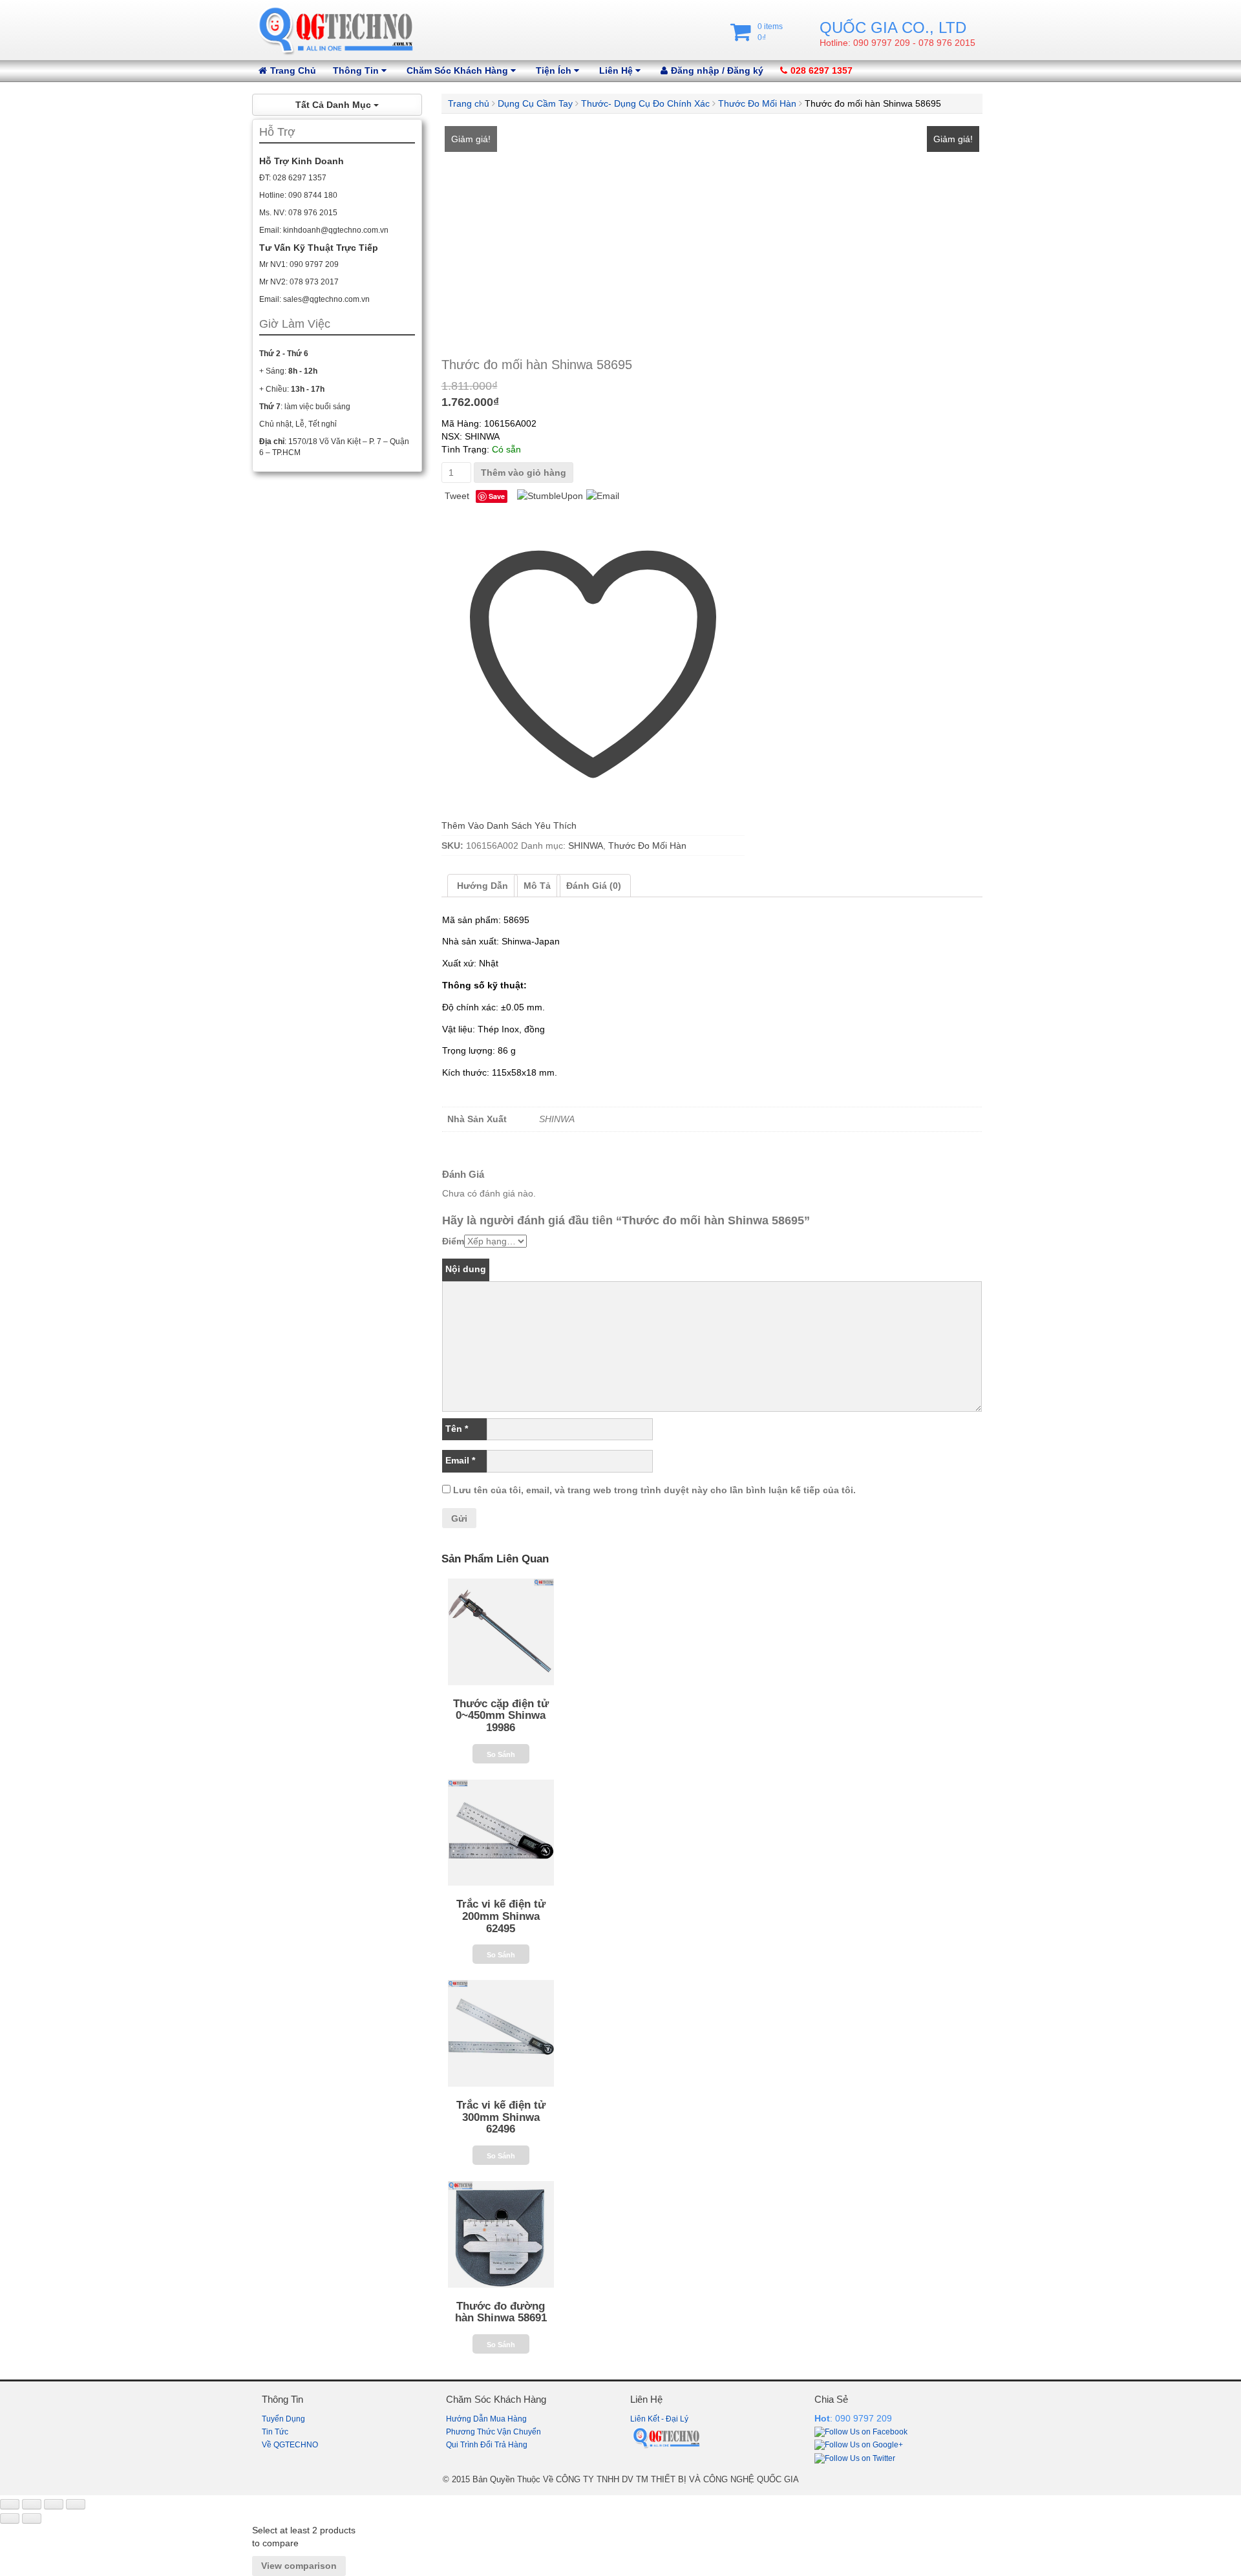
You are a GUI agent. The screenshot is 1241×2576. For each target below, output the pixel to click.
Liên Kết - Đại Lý (659, 2419)
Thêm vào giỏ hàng (524, 473)
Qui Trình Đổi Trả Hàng (487, 2445)
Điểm (453, 1241)
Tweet (457, 496)
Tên (457, 1429)
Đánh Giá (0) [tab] (594, 886)
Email (460, 1460)
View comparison (299, 2566)
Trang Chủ (293, 70)
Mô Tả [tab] (537, 886)
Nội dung (466, 1269)
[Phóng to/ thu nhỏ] (10, 2504)
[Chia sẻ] (54, 2504)
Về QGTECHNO (290, 2445)
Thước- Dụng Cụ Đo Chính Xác (645, 103)
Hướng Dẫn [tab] (483, 886)
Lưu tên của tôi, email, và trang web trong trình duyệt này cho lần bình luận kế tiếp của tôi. (654, 1490)
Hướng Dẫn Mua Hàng (486, 2419)
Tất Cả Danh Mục (334, 105)
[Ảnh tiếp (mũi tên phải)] (32, 2518)
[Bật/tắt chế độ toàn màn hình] (32, 2504)
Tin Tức (275, 2432)
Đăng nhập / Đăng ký (717, 70)
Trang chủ (469, 103)
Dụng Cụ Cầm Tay (535, 103)
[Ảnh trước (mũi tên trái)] (10, 2518)
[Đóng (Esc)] (76, 2504)
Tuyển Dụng (283, 2419)
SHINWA (586, 846)
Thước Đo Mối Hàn (757, 103)
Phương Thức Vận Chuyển (493, 2432)
